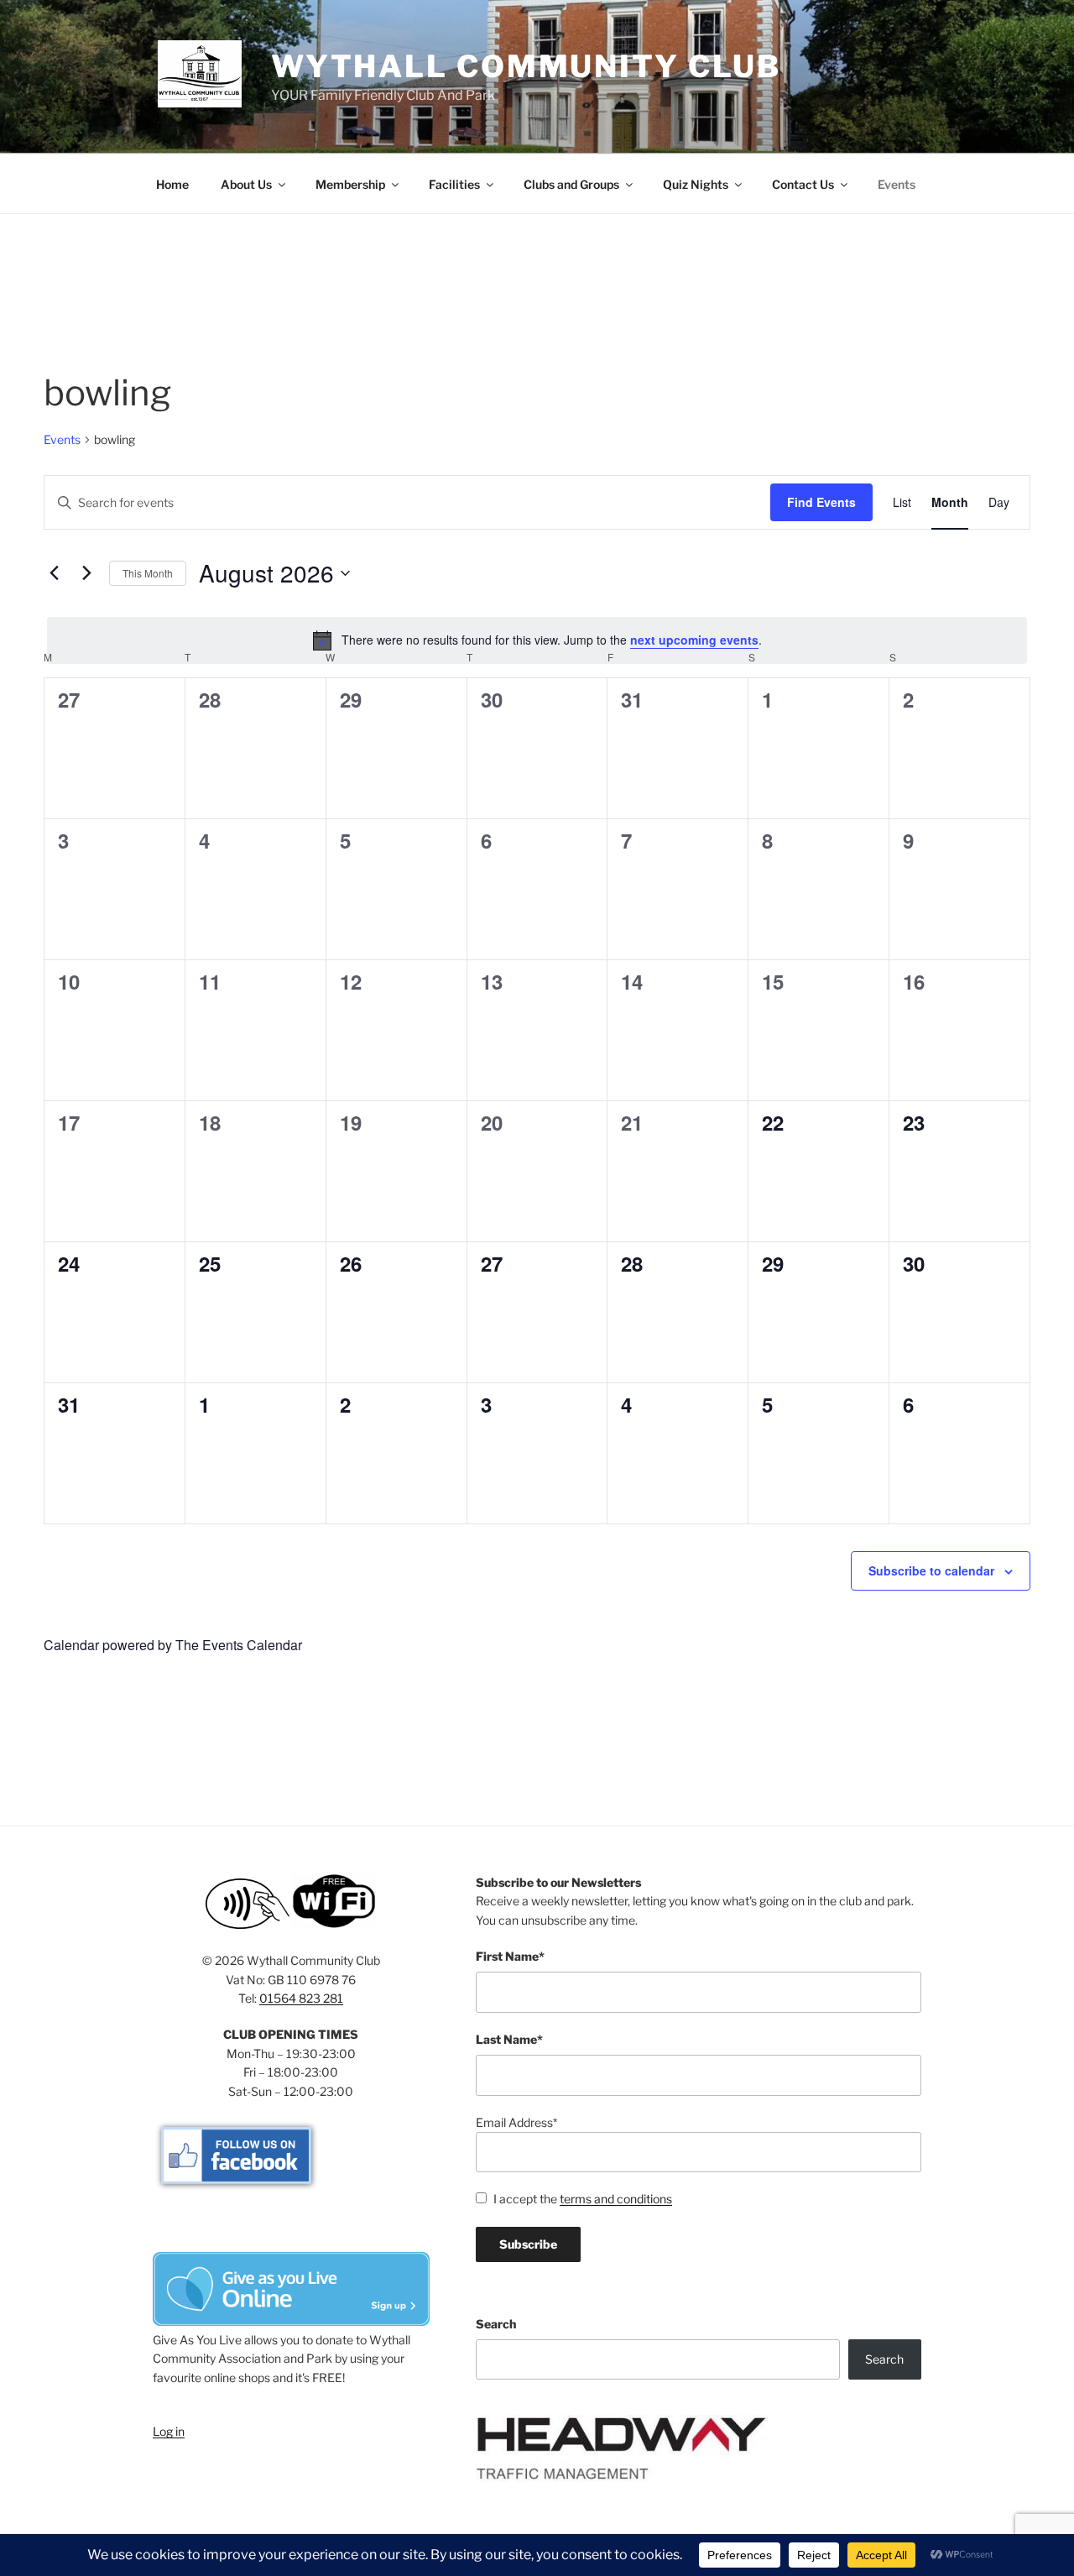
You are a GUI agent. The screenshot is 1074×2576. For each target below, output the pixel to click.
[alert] (537, 640)
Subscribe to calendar (931, 1570)
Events (897, 184)
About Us (246, 184)
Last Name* (509, 2039)
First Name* (510, 1956)
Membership (350, 184)
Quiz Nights (696, 184)
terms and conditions (616, 2199)
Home (172, 184)
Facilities (454, 184)
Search (496, 2324)
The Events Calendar (239, 1645)
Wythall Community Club (526, 66)
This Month (148, 573)
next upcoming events (694, 640)
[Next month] (86, 573)
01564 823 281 (301, 1998)
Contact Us (803, 184)
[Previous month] (54, 573)
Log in (169, 2431)
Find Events (821, 502)
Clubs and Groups (571, 184)
